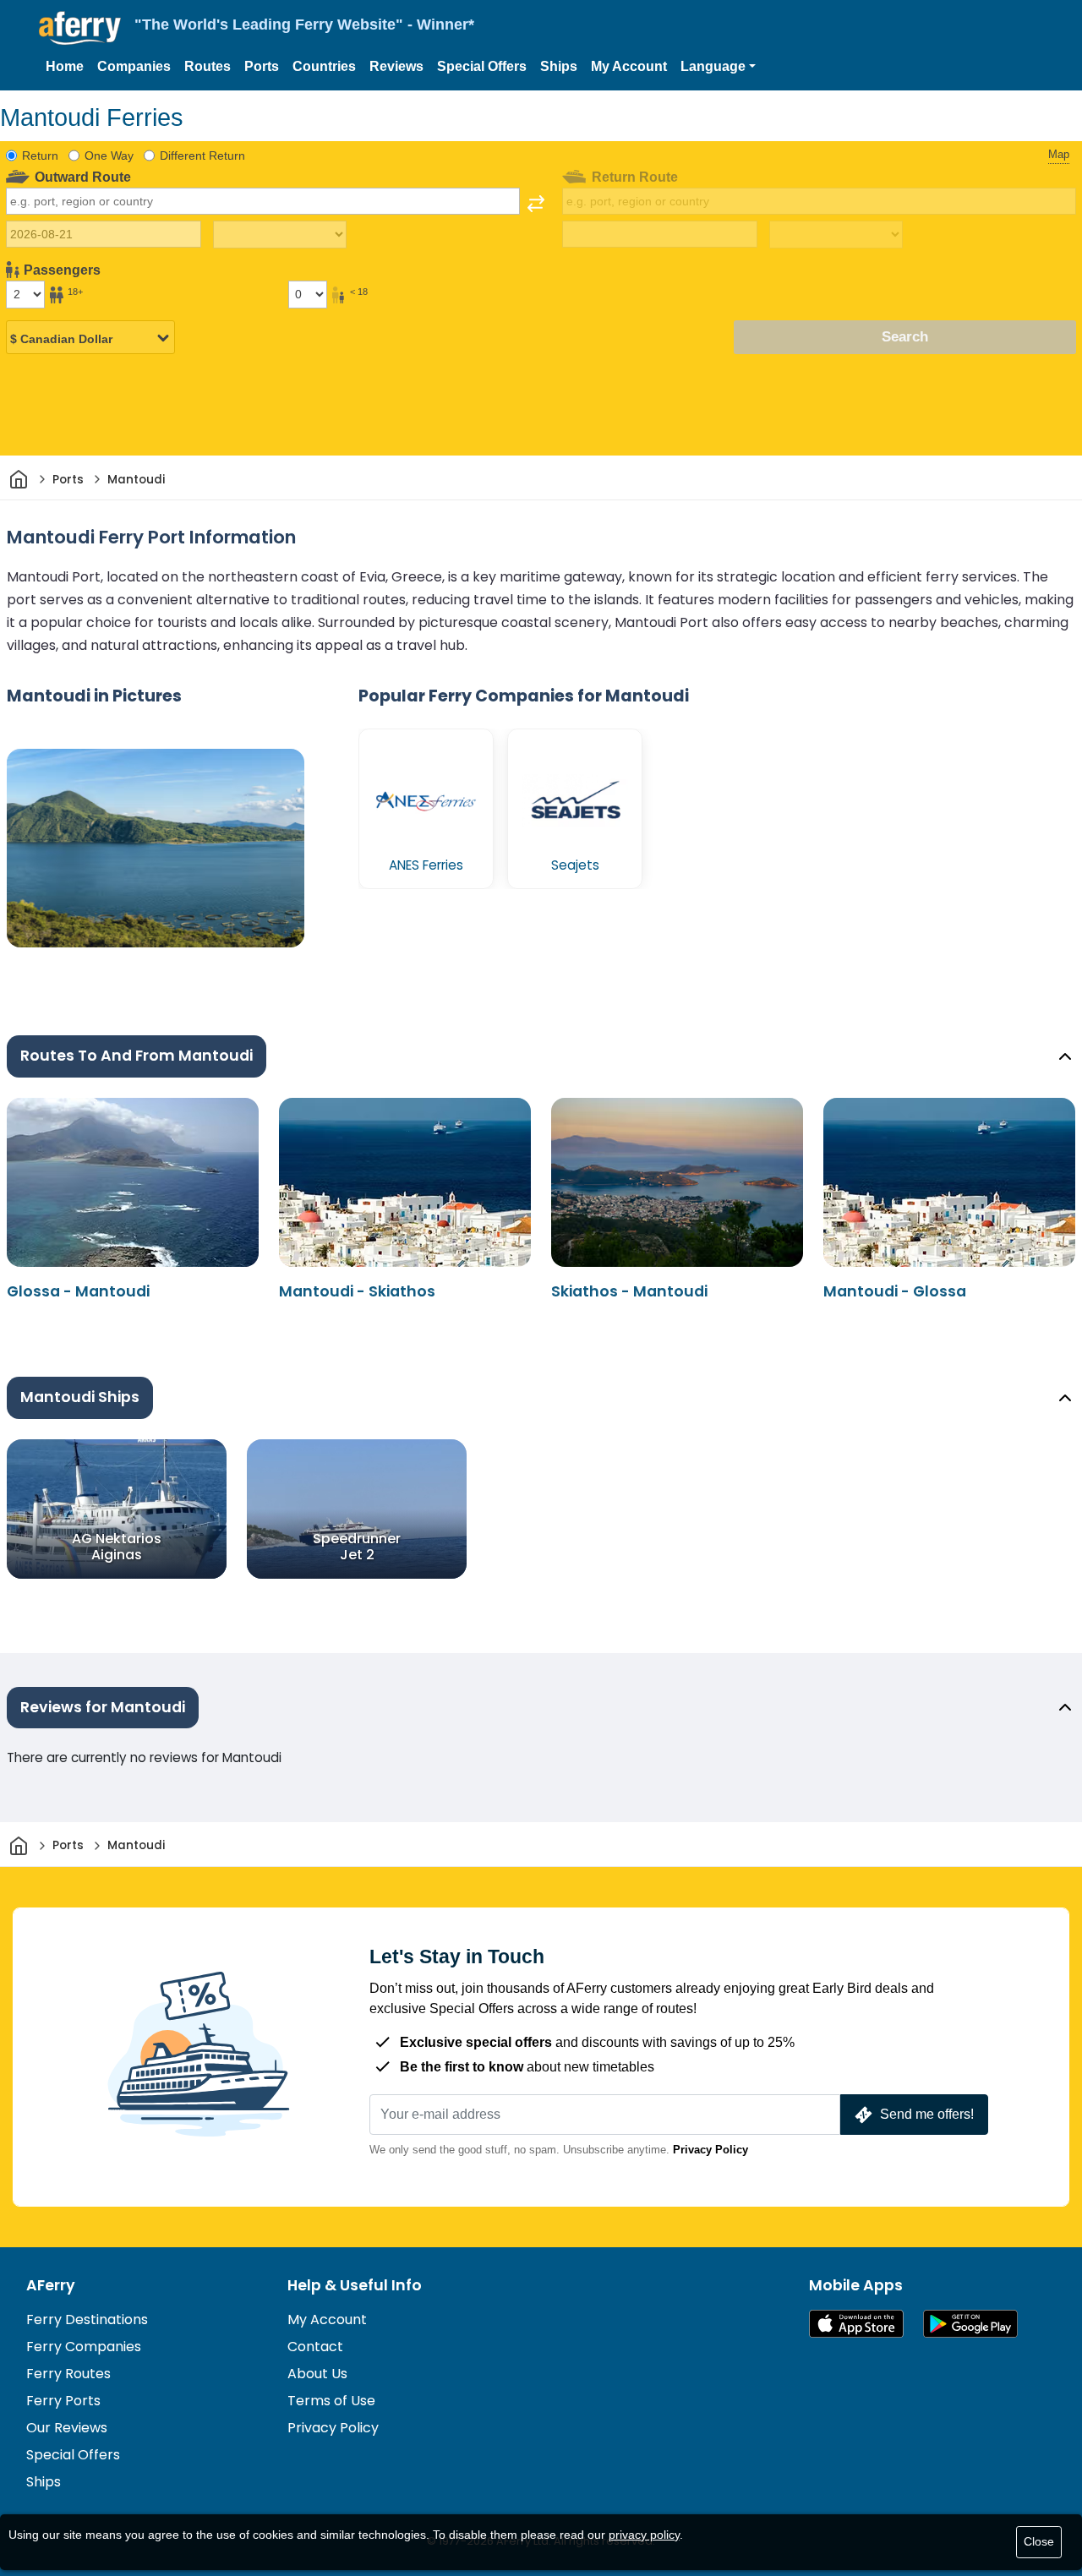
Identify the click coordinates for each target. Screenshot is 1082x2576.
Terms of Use (331, 2401)
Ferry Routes (68, 2374)
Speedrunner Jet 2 (357, 1546)
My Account (629, 66)
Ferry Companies (84, 2347)
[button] (718, 67)
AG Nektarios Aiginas (117, 1546)
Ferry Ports (63, 2401)
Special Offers (482, 66)
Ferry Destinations (87, 2319)
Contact (315, 2347)
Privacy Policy (710, 2150)
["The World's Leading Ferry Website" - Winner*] (80, 28)
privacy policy (644, 2535)
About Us (317, 2374)
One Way (109, 156)
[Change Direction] (536, 204)
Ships (559, 66)
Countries (324, 66)
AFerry (51, 2285)
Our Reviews (67, 2428)
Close (1039, 2541)
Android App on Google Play (970, 2324)
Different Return (202, 156)
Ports (262, 66)
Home (65, 66)
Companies (134, 66)
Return (40, 156)
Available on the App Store (856, 2324)
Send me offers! (927, 2114)
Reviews (396, 66)
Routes (208, 66)
